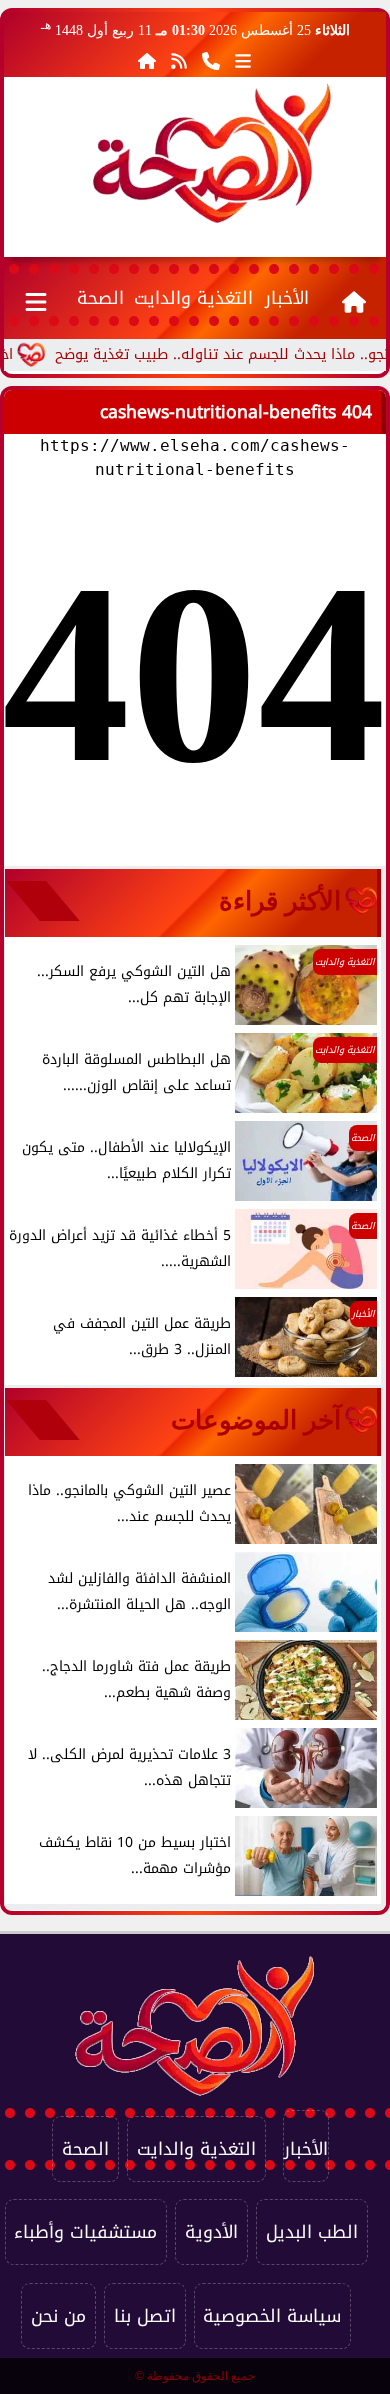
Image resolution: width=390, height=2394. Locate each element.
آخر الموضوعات (256, 1420)
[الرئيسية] (147, 61)
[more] (243, 61)
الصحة (100, 298)
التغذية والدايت (193, 298)
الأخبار (287, 298)
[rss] (179, 61)
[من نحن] (211, 61)
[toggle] (36, 298)
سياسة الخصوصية (272, 2316)
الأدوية (211, 2232)
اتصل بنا (145, 2316)
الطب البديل (312, 2232)
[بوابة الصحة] (212, 153)
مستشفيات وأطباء (85, 2232)
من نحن (58, 2316)
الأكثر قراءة (280, 901)
